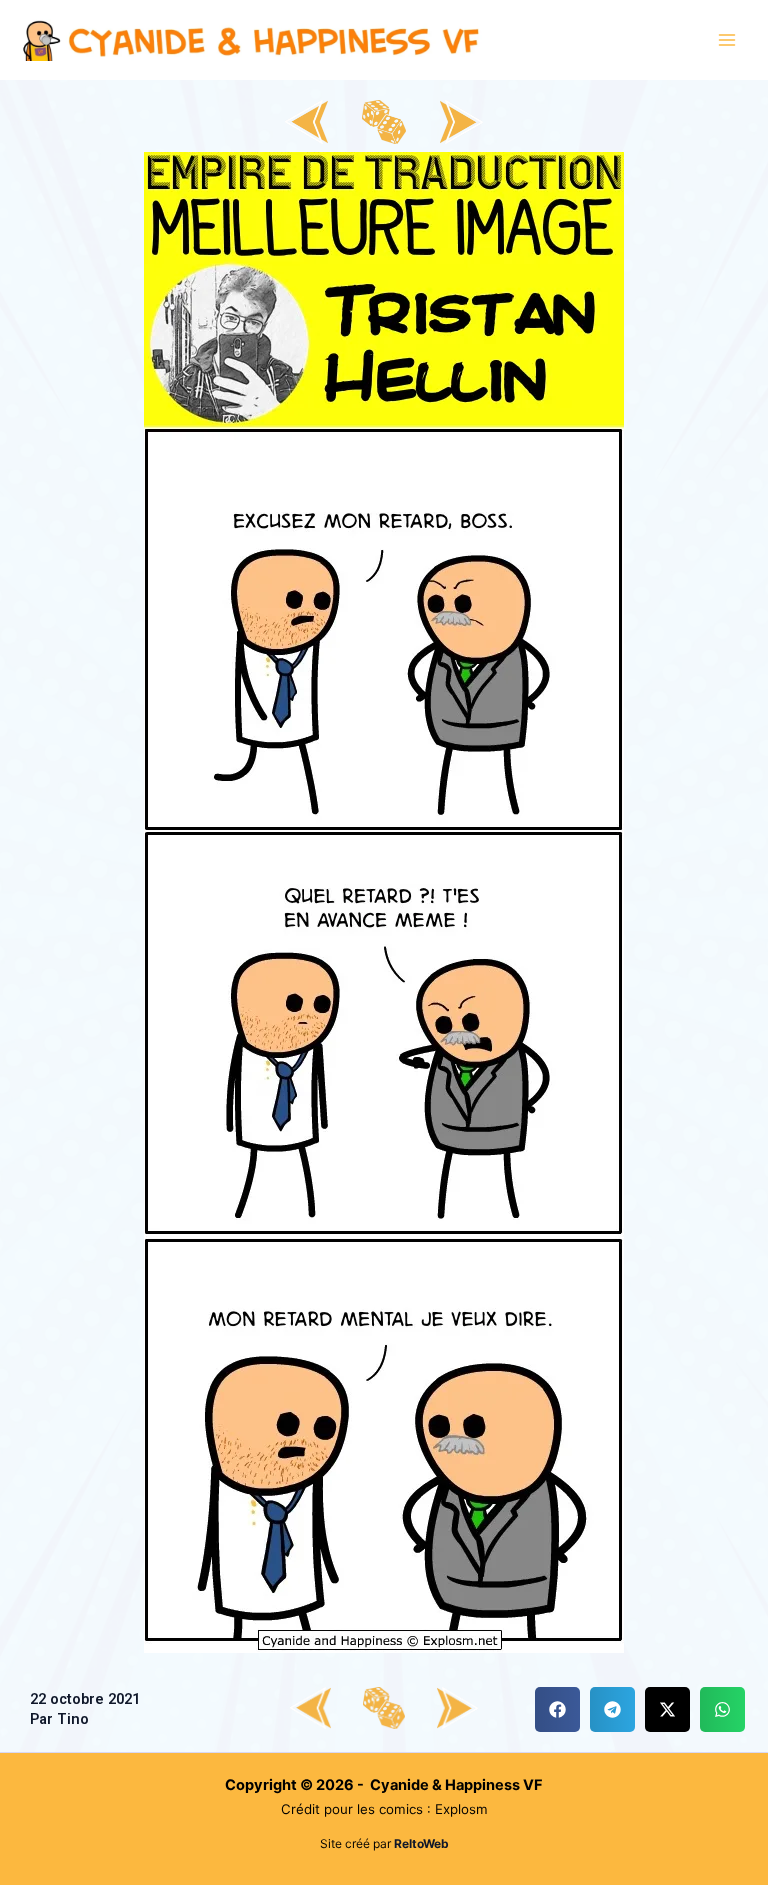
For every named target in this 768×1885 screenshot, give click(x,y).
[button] (557, 1709)
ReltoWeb (421, 1843)
